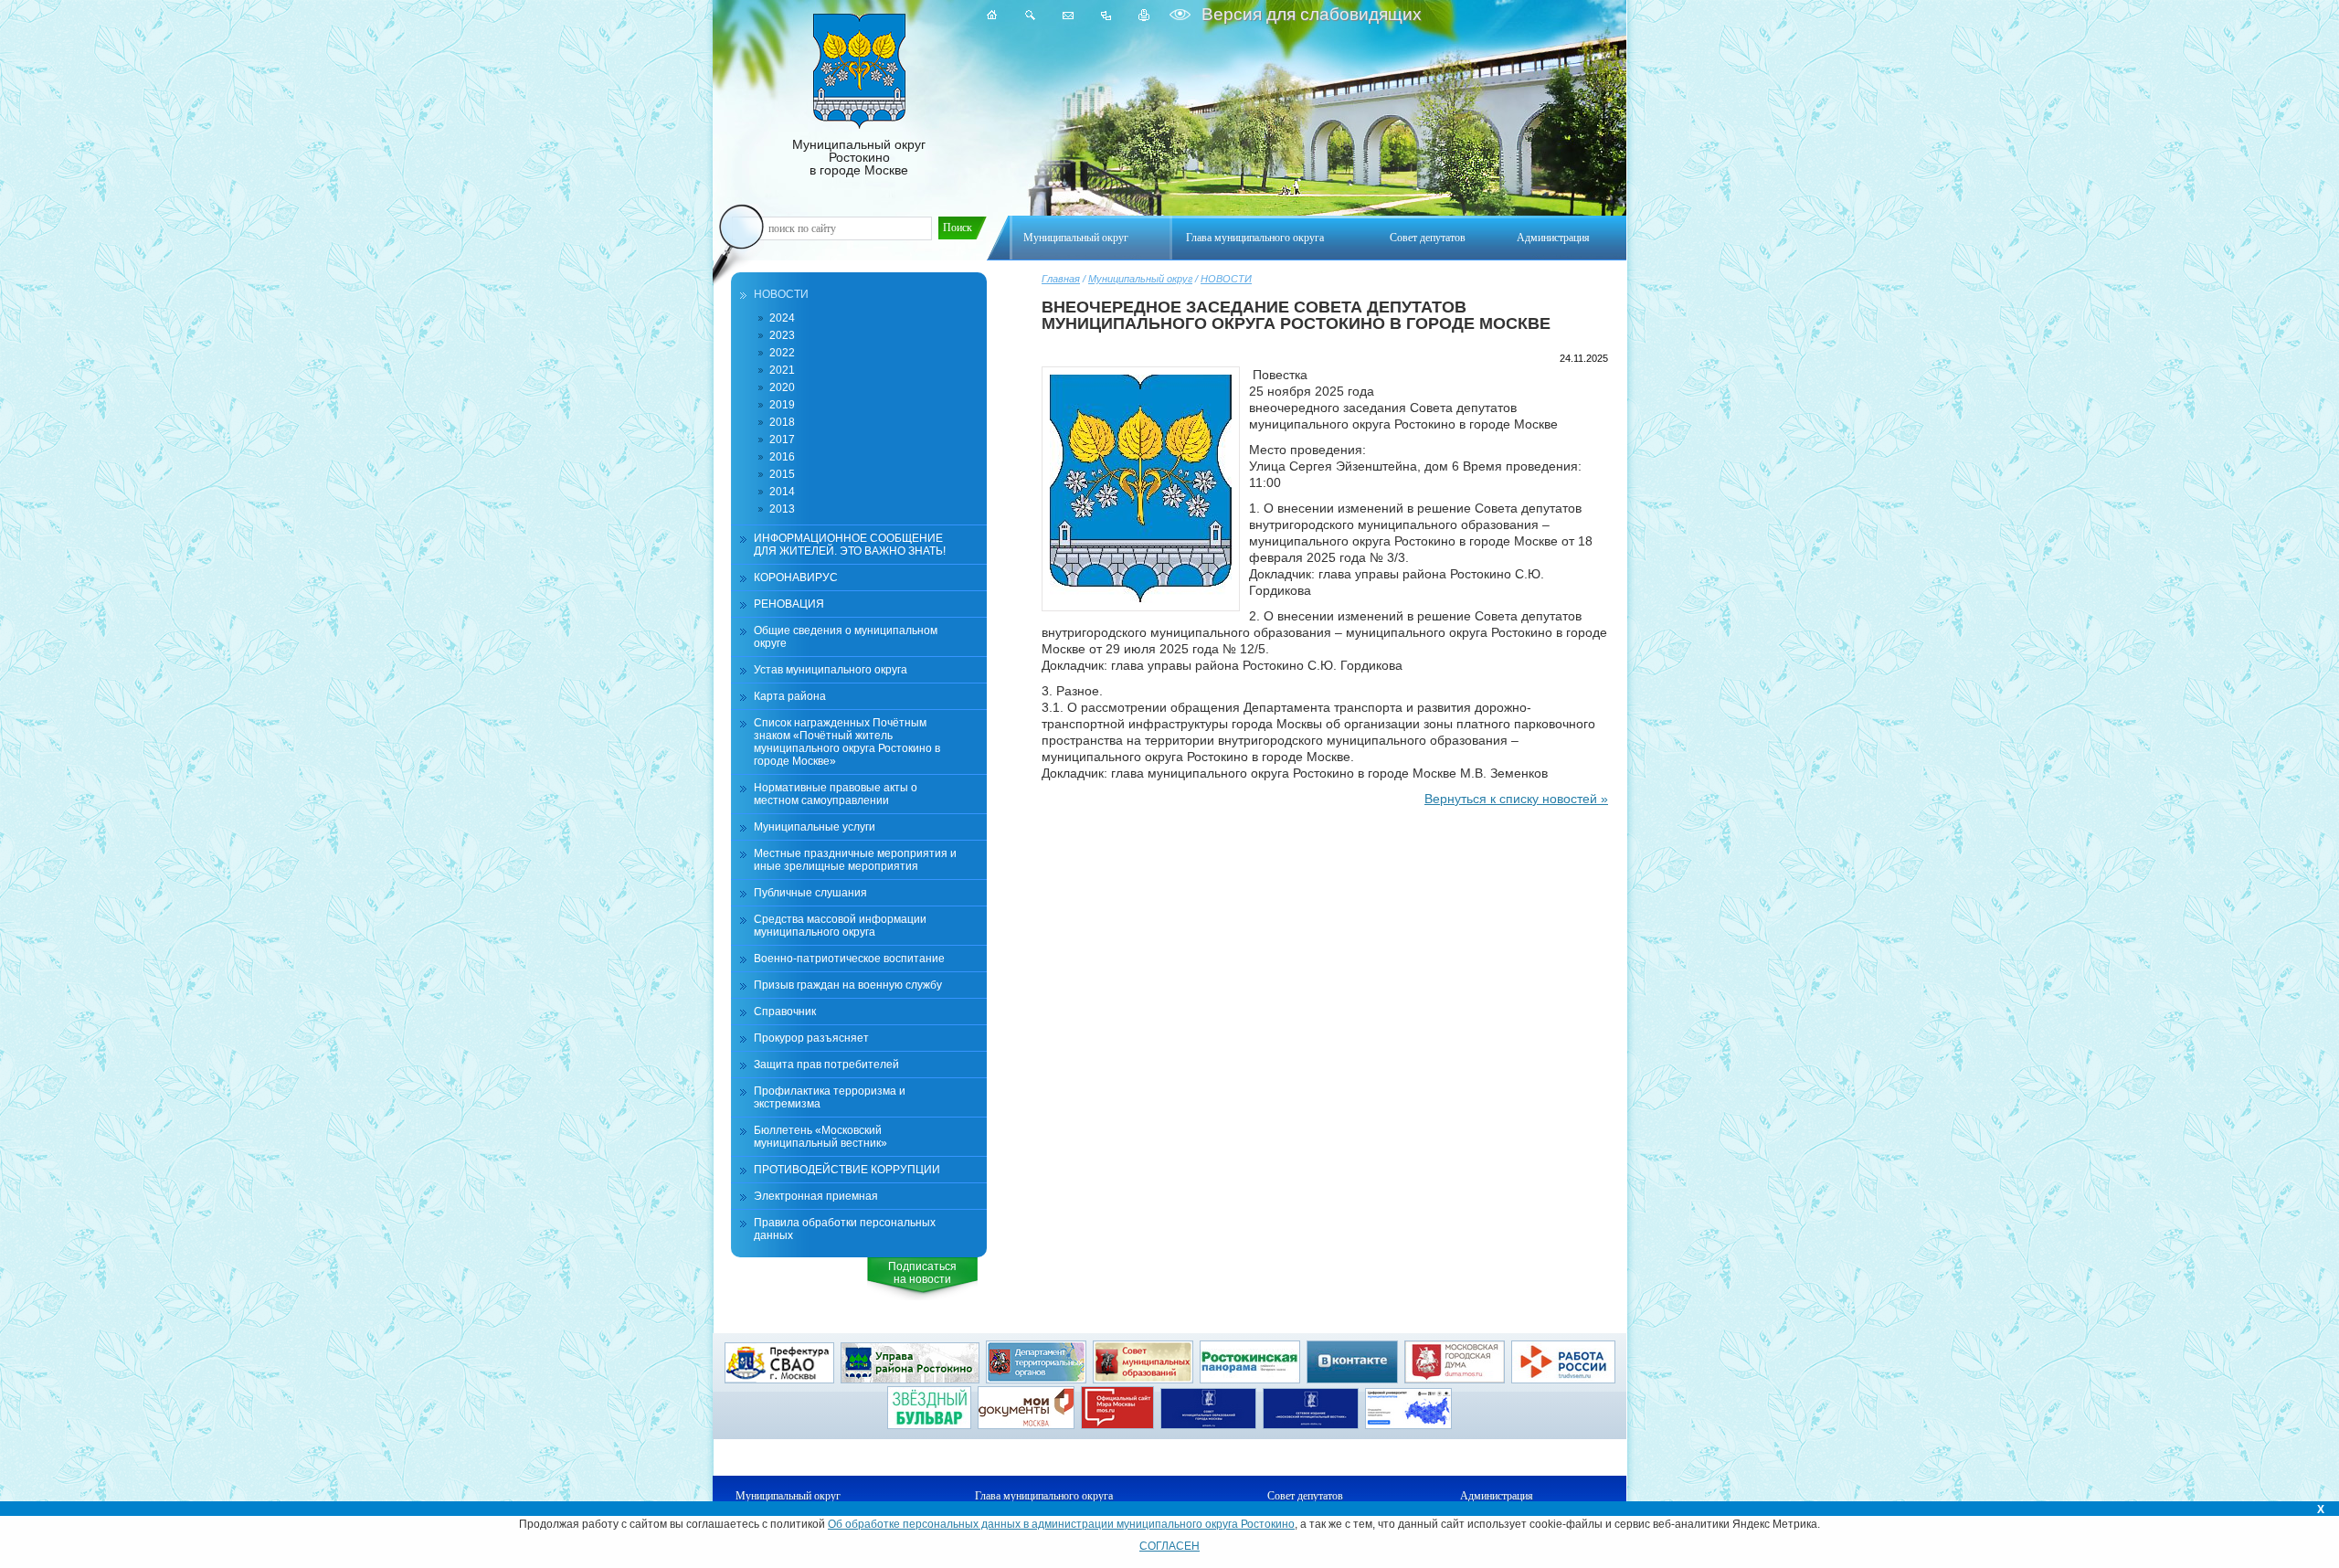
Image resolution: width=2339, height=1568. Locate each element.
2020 (782, 387)
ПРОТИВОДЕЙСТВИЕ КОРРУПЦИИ (847, 1170)
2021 (782, 370)
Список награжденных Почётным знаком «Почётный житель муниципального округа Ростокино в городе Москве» (847, 742)
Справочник (785, 1012)
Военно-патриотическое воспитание (849, 959)
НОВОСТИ (1226, 279)
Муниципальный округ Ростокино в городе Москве (859, 157)
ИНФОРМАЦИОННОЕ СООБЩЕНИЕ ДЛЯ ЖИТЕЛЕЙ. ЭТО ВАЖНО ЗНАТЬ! (850, 545)
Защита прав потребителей (826, 1065)
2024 (782, 318)
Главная (1061, 279)
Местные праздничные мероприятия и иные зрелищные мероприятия (855, 860)
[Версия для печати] (1144, 15)
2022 (782, 353)
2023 (782, 335)
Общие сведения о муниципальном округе (846, 637)
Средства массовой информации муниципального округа (840, 926)
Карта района (790, 696)
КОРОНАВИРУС (796, 577)
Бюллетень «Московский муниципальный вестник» (820, 1137)
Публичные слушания (810, 893)
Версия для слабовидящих (1309, 14)
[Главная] (992, 15)
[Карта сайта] (1106, 15)
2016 (782, 457)
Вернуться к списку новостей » (1516, 799)
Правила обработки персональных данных (845, 1229)
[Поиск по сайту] (1030, 15)
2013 (782, 509)
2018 (782, 422)
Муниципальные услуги (815, 827)
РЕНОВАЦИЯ (789, 604)
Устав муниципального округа (831, 670)
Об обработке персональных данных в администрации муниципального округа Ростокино (1061, 1524)
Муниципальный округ (1140, 279)
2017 (782, 440)
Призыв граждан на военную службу (848, 985)
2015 (782, 474)
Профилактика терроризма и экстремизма (830, 1097)
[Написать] (1068, 15)
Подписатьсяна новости (922, 1273)
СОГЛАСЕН (1169, 1546)
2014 (782, 492)
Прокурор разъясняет (811, 1038)
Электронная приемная (816, 1196)
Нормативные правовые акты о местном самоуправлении (836, 794)
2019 (782, 405)
